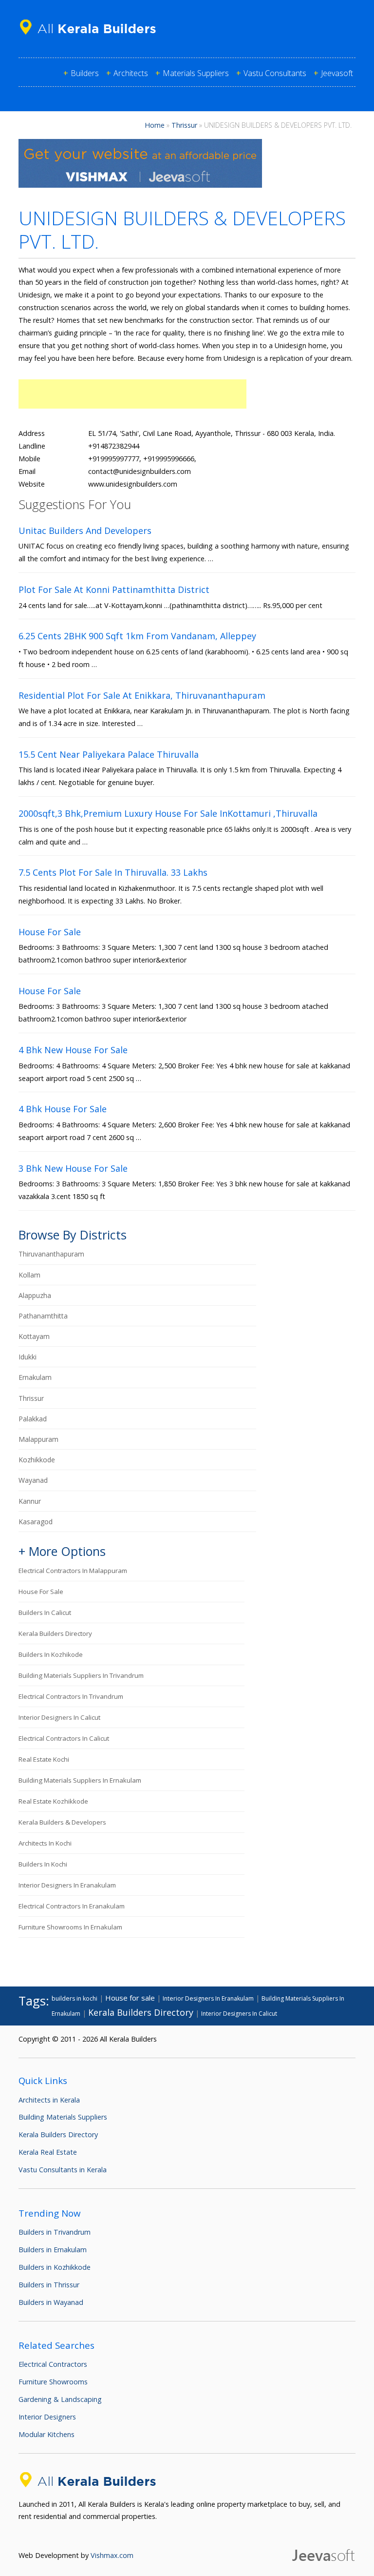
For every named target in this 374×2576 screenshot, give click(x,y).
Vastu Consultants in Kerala (63, 2170)
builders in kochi (43, 1864)
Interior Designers (47, 2417)
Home (155, 125)
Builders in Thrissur (49, 2285)
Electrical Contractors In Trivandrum (71, 1696)
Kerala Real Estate (48, 2152)
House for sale (41, 1592)
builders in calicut (45, 1612)
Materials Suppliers (196, 73)
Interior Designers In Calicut (59, 1717)
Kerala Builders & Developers (62, 1822)
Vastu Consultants (275, 73)
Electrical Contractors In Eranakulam (72, 1906)
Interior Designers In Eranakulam (67, 1885)
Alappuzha (35, 1295)
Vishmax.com (112, 2555)
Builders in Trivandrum (55, 2232)
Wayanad (33, 1480)
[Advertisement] (132, 394)
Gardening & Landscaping (60, 2399)
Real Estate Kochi (44, 1759)
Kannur (30, 1501)
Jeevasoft (337, 73)
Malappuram (38, 1439)
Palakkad (33, 1419)
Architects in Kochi (45, 1843)
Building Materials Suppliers (63, 2117)
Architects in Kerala (49, 2100)
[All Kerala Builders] (92, 36)
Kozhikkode (37, 1460)
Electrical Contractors (53, 2364)
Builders (85, 73)
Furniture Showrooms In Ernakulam (70, 1927)
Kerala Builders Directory (55, 1633)
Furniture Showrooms (53, 2382)
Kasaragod (36, 1522)
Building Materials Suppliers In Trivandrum (81, 1675)
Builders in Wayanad (51, 2302)
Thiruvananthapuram (51, 1254)
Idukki (28, 1357)
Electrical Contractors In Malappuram (73, 1571)
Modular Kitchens (47, 2434)
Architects (131, 73)
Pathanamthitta (43, 1316)
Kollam (29, 1275)
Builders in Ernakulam (53, 2250)
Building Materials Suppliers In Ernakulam (80, 1780)
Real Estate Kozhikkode (53, 1801)
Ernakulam (35, 1377)
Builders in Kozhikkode (55, 2267)
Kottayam (34, 1336)
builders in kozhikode (51, 1654)
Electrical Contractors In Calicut (64, 1738)
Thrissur (184, 125)
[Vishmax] (140, 185)
